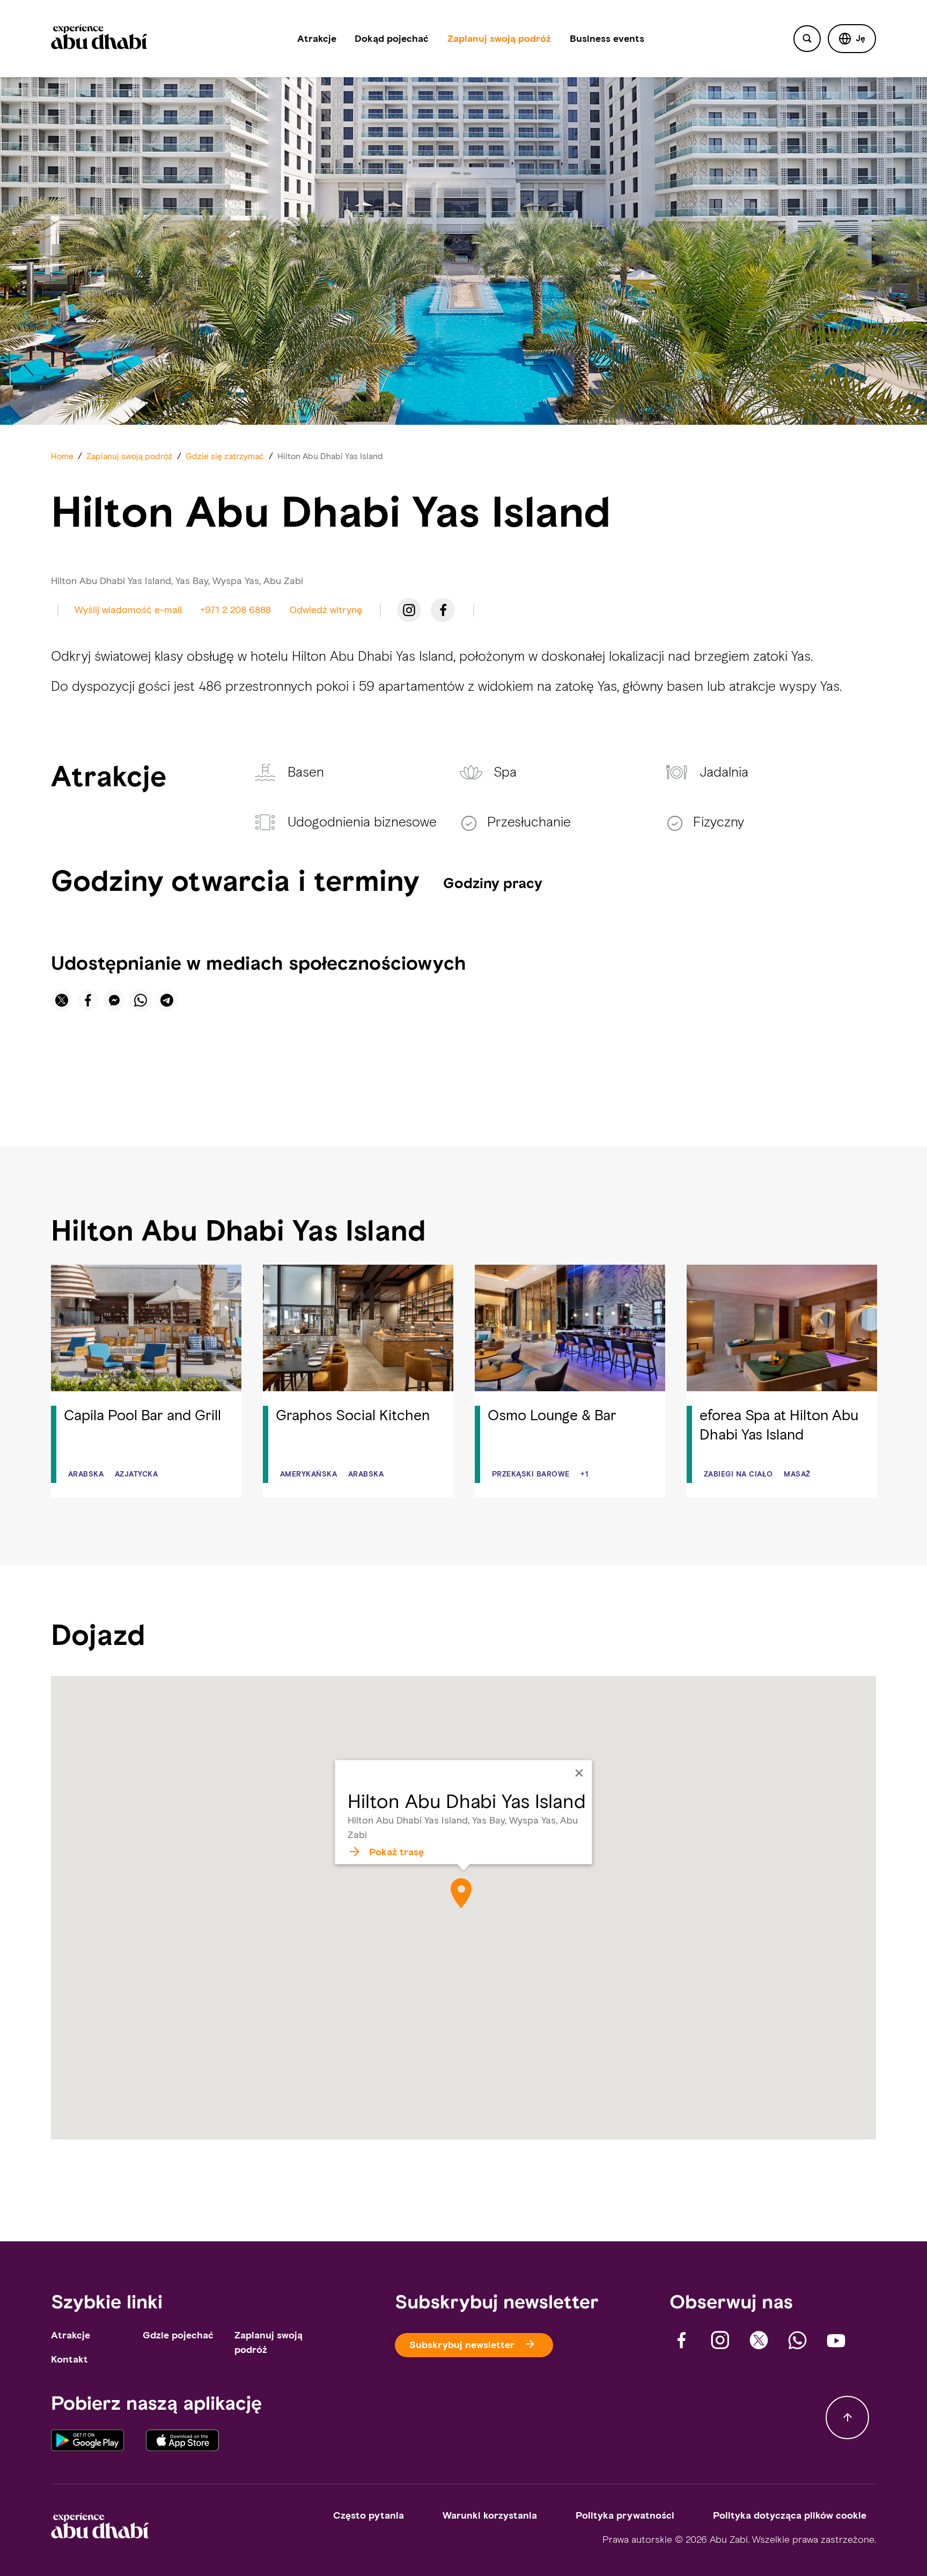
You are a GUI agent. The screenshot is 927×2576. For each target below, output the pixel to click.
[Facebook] (443, 610)
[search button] (807, 39)
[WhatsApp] (797, 2340)
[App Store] (182, 2442)
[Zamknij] (579, 1773)
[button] (852, 39)
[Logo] (99, 39)
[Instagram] (409, 610)
